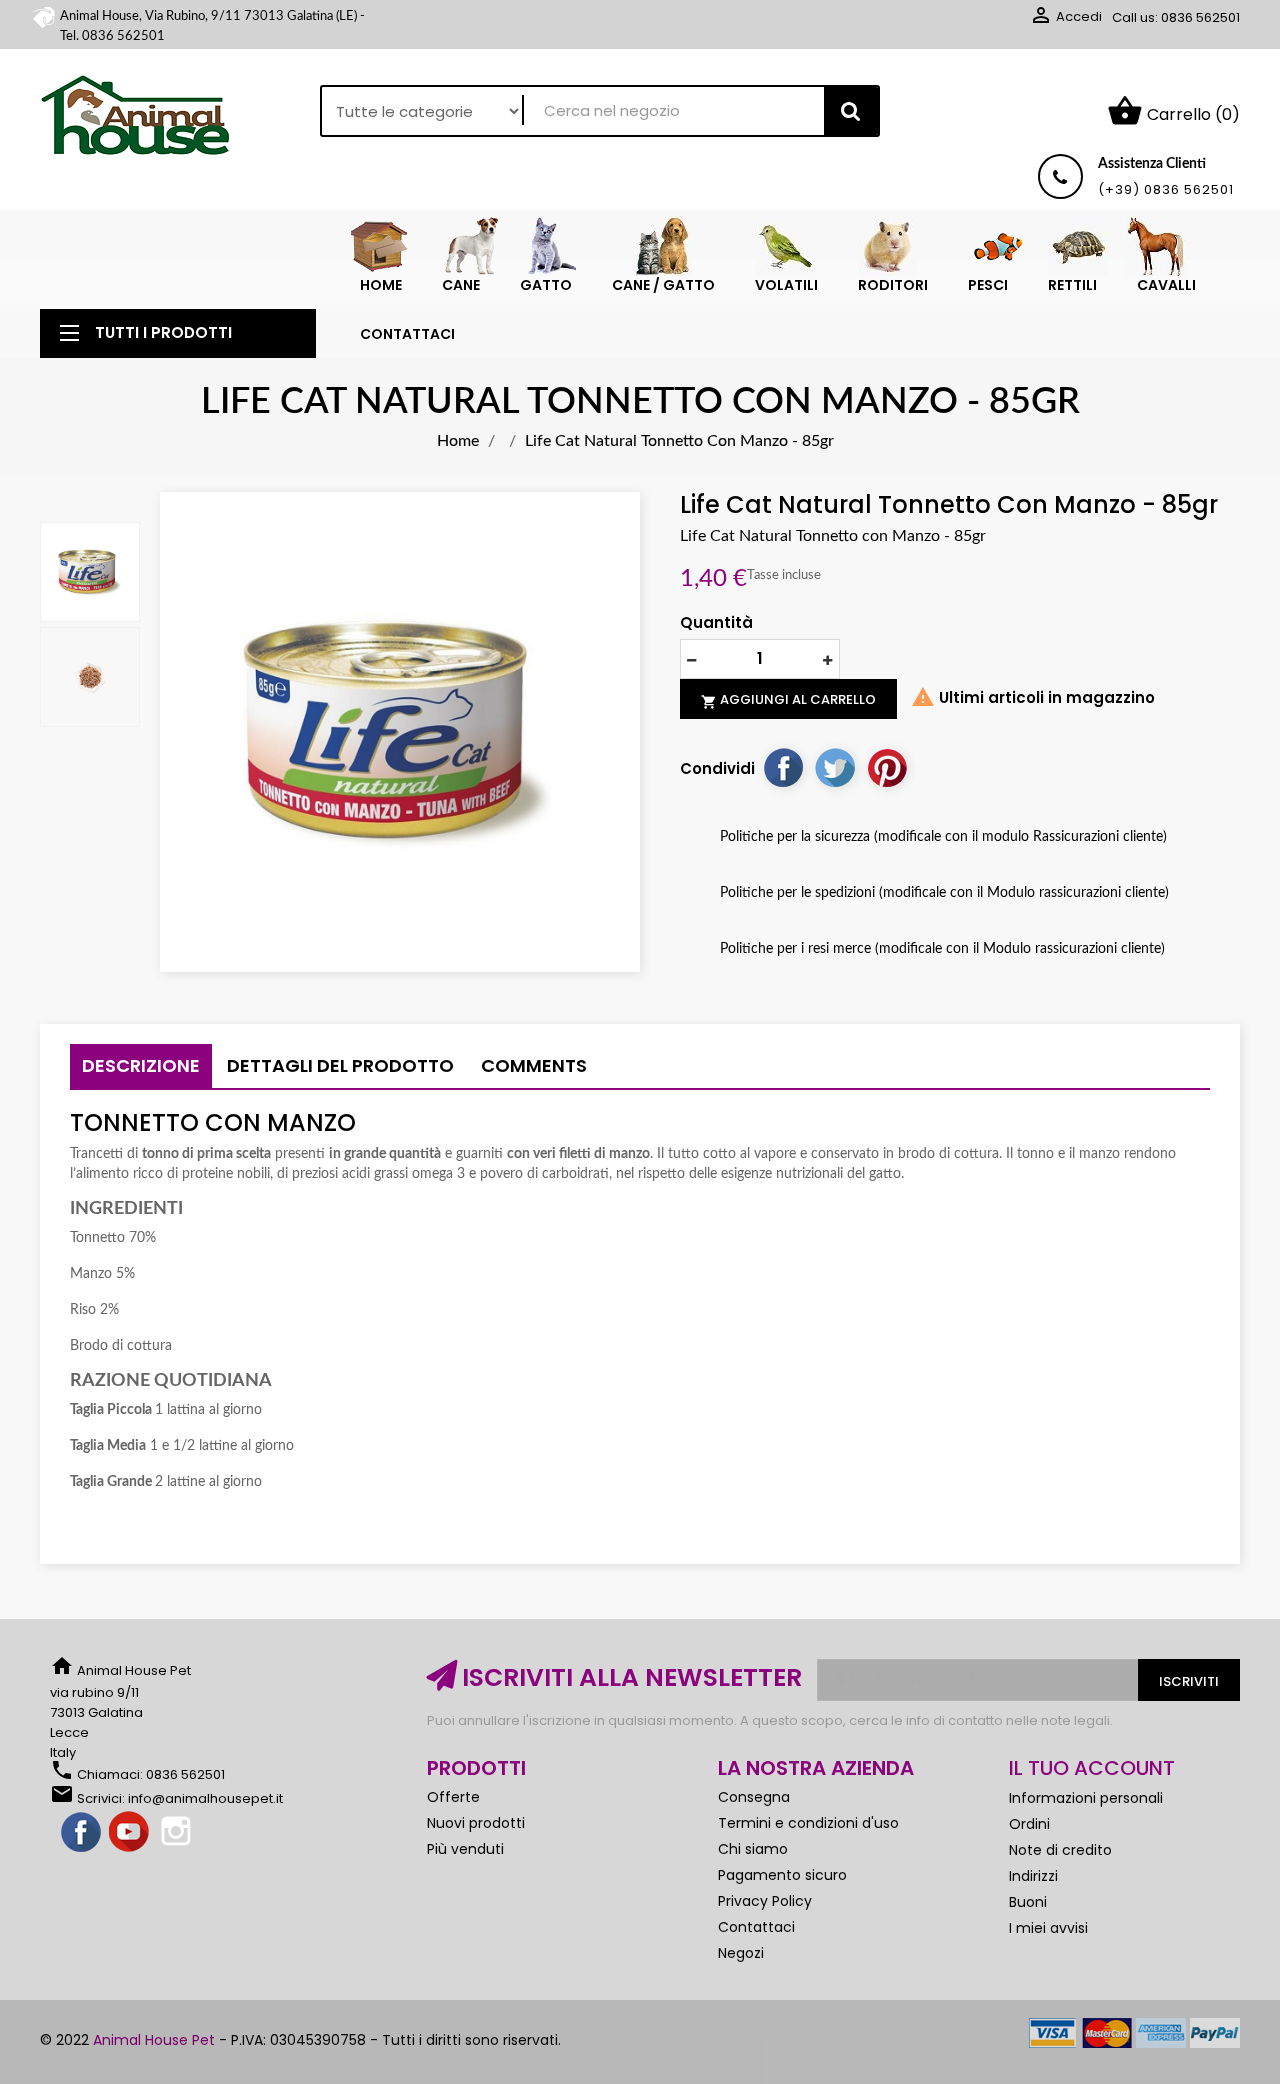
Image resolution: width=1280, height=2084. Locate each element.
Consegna (754, 1797)
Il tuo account (1092, 1768)
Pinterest (887, 767)
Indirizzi (1033, 1876)
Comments (534, 1065)
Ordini (1029, 1824)
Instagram (178, 1833)
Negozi (741, 1953)
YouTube (130, 1833)
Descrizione (141, 1065)
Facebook (82, 1833)
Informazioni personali (1086, 1798)
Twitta (835, 767)
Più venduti (465, 1849)
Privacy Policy (765, 1901)
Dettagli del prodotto (340, 1065)
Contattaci (756, 1927)
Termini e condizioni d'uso (808, 1823)
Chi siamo (753, 1849)
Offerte (453, 1797)
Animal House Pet (154, 2040)
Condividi (783, 767)
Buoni (1028, 1902)
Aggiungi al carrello (788, 700)
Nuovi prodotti (476, 1823)
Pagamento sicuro (782, 1875)
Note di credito (1060, 1850)
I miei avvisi (1048, 1928)
